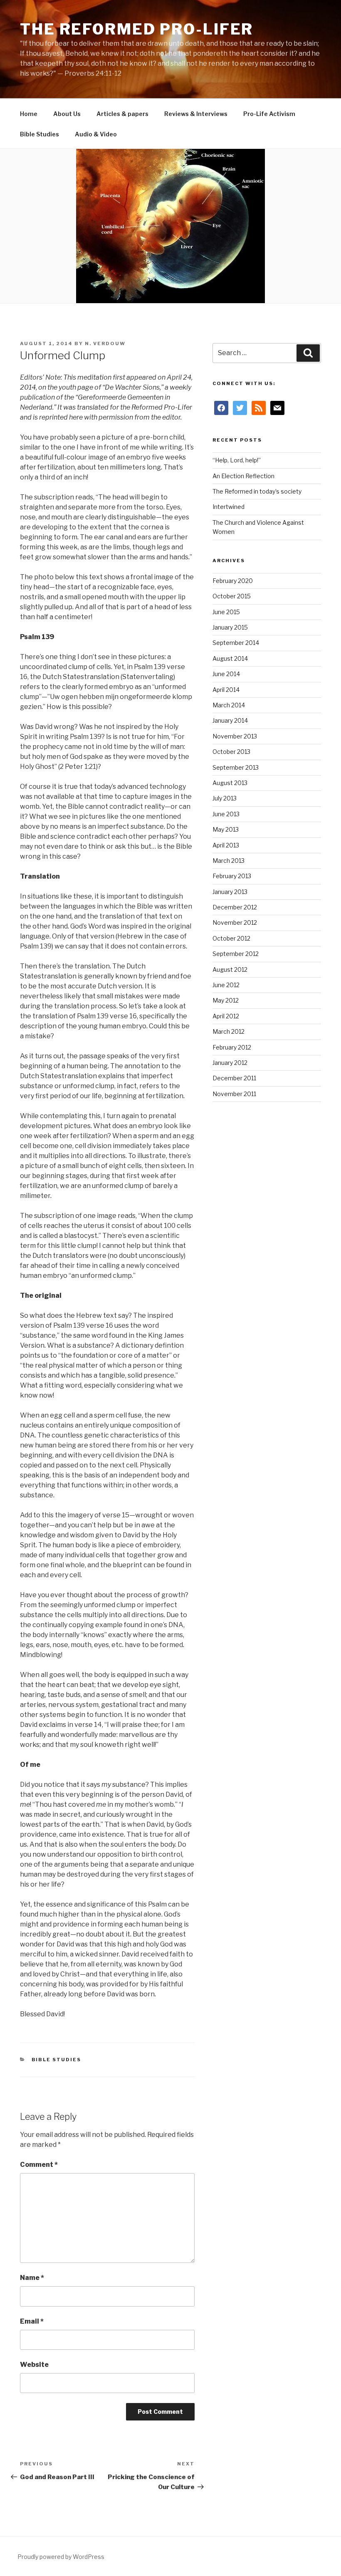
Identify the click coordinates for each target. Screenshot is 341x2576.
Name (32, 2278)
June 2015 (226, 612)
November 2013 (235, 736)
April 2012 (226, 1016)
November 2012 (235, 922)
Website (34, 2365)
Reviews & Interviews (196, 114)
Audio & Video (96, 134)
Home (29, 114)
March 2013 (229, 861)
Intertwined (229, 507)
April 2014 (226, 690)
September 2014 (236, 643)
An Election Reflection (243, 476)
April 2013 (226, 845)
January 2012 (230, 1063)
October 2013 (231, 752)
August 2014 (230, 658)
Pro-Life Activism (269, 114)
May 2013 (226, 829)
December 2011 (234, 1078)
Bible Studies (40, 134)
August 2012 (230, 969)
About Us (67, 114)
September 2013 (236, 767)
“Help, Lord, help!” (237, 460)
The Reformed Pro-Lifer (137, 29)
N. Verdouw (105, 343)
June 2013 (226, 814)
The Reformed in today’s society (257, 491)
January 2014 (230, 720)
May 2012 (226, 1000)
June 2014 (226, 674)
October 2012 (231, 938)
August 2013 (230, 783)
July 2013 (225, 798)
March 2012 (229, 1031)
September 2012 (236, 954)
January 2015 (230, 627)
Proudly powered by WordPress (61, 2557)
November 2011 (234, 1094)
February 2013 (232, 876)
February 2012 (232, 1047)
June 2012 (226, 985)
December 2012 (235, 907)
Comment (39, 2165)
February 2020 (233, 581)
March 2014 (229, 705)
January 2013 (230, 892)
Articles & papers (122, 114)
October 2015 (232, 596)
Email (32, 2321)
